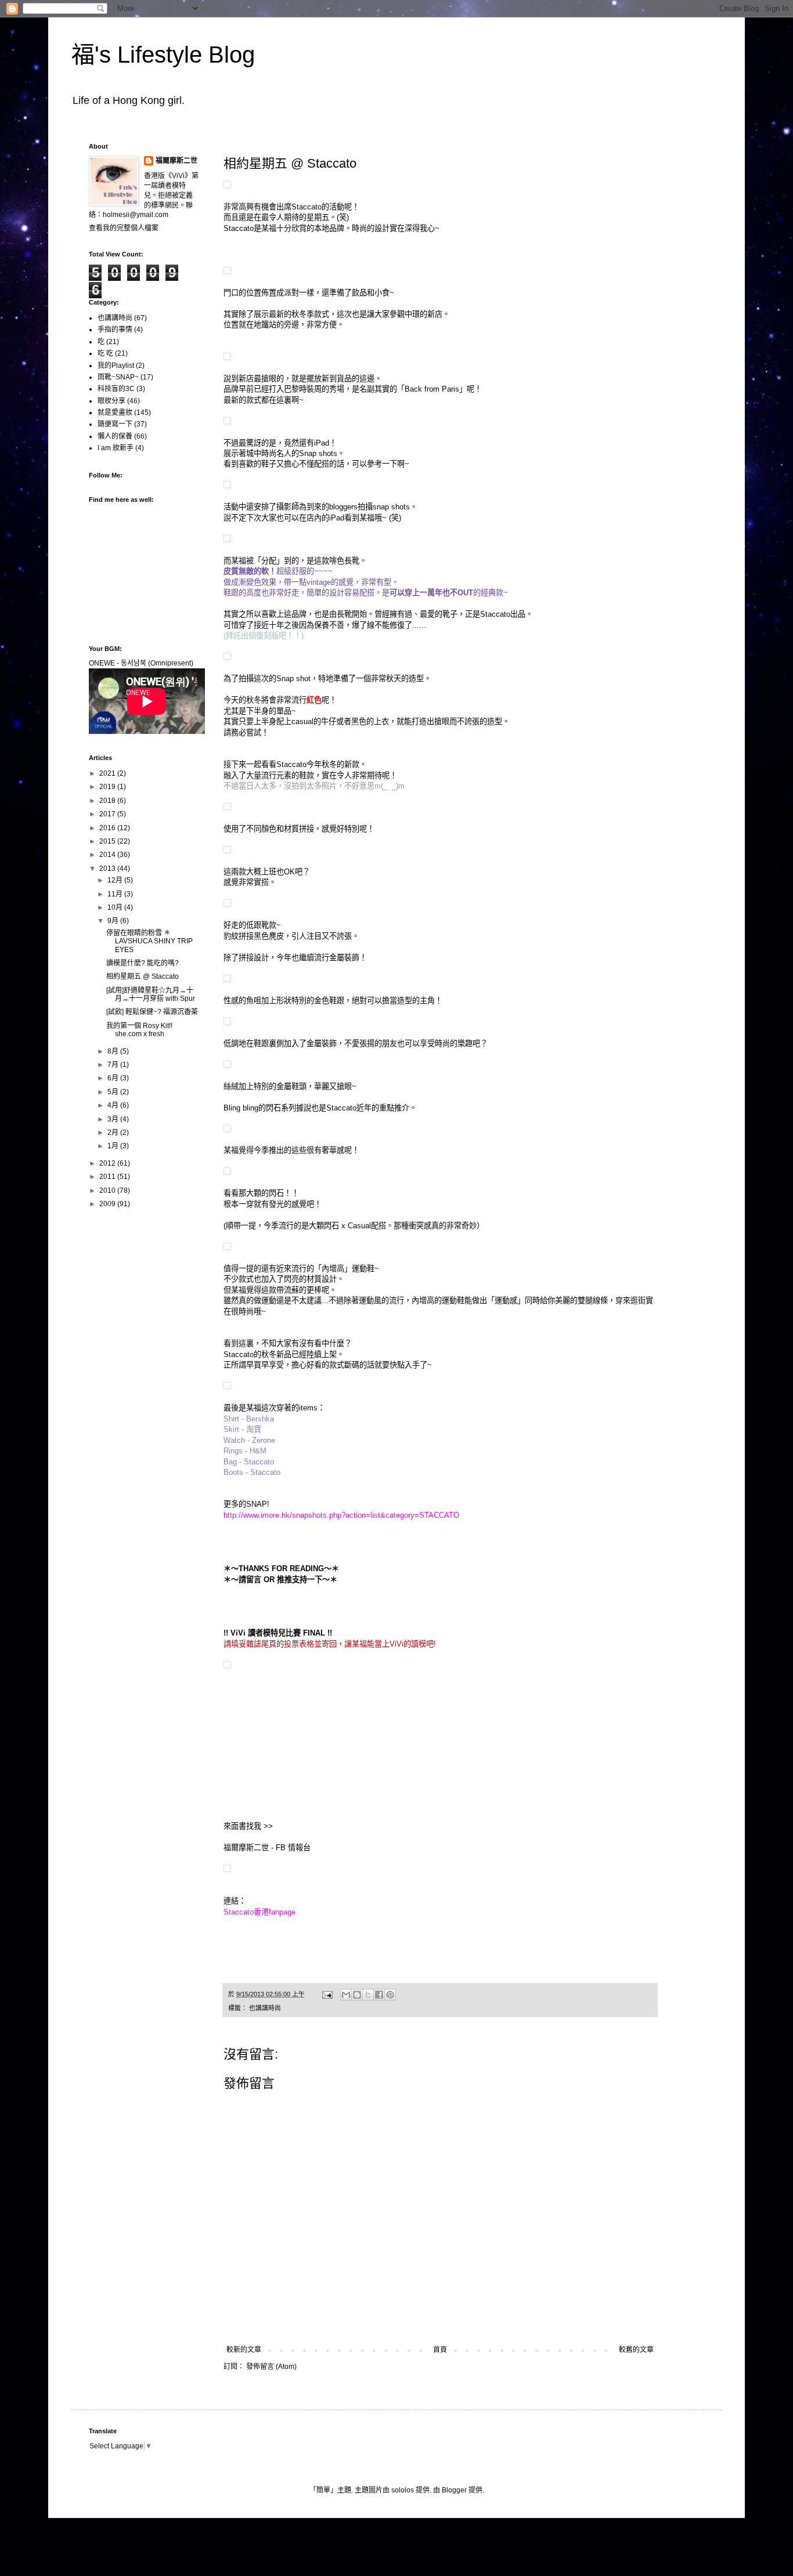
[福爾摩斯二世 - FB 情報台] (227, 1869)
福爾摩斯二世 (176, 161)
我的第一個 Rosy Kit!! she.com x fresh (139, 1030)
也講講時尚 (265, 2008)
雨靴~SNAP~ (118, 377)
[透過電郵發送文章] (327, 1994)
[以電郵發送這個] (346, 1995)
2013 (108, 869)
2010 (108, 1191)
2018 (108, 801)
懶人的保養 (115, 436)
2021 (108, 773)
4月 (114, 1105)
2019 (108, 787)
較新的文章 (244, 2350)
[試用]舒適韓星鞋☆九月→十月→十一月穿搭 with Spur (151, 994)
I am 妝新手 (116, 448)
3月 (114, 1119)
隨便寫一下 (115, 424)
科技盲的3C (116, 389)
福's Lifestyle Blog (163, 55)
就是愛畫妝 (115, 413)
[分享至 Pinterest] (390, 1995)
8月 (114, 1051)
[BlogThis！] (357, 1995)
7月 (114, 1065)
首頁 (440, 2350)
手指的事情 (115, 330)
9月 (114, 921)
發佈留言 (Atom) (271, 2367)
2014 (108, 855)
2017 (108, 814)
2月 (114, 1133)
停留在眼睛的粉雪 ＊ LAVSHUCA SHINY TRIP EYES (149, 941)
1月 (114, 1146)
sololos (403, 2490)
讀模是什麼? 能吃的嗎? (143, 963)
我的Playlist (116, 366)
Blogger (454, 2490)
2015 (108, 841)
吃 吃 (105, 353)
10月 (116, 907)
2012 (108, 1163)
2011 (108, 1177)
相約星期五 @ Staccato (143, 976)
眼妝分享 (111, 401)
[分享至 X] (368, 1995)
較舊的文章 (636, 2350)
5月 (114, 1092)
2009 (108, 1204)
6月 (114, 1078)
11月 (116, 894)
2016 (108, 828)
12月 (116, 880)
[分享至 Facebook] (379, 1995)
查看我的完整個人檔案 (124, 228)
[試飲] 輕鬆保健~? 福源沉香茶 (152, 1012)
